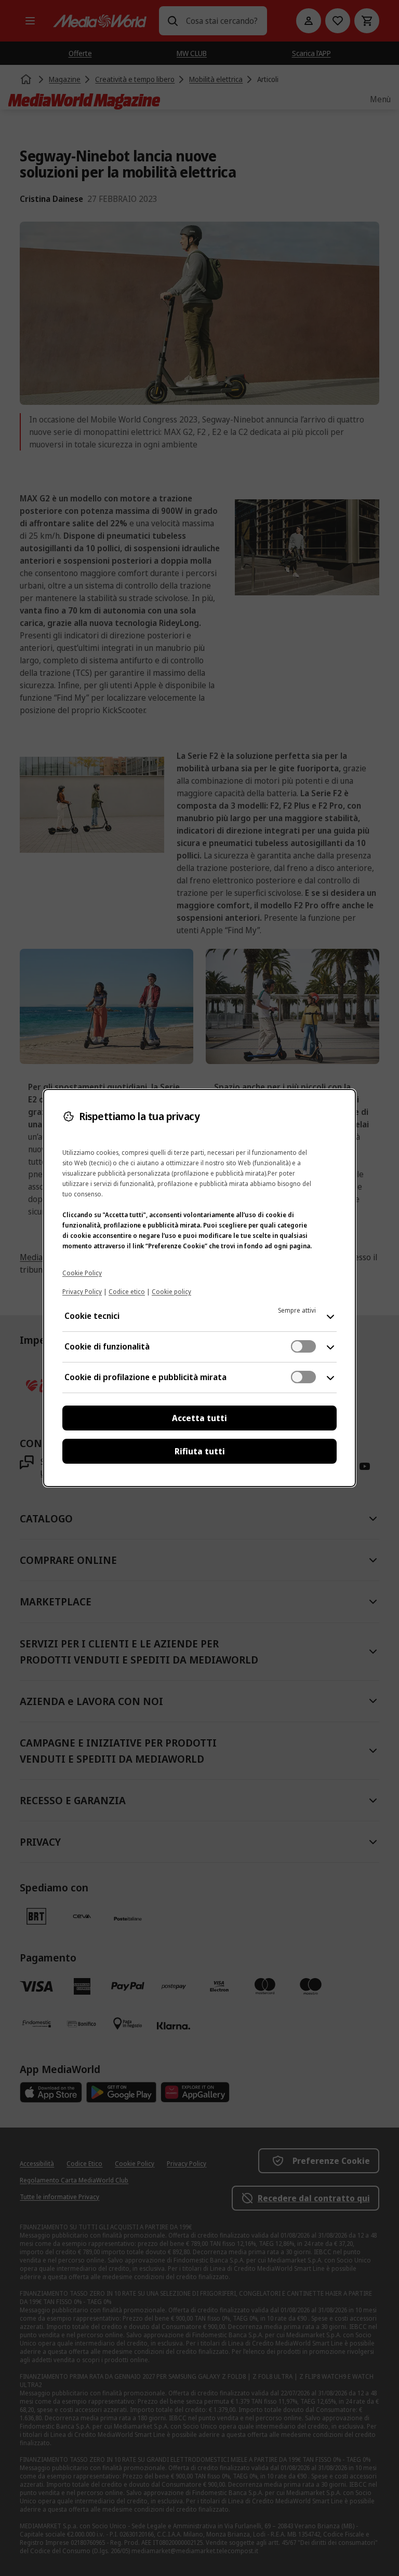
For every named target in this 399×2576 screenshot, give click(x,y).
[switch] (303, 1346)
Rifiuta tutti (200, 1451)
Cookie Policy (82, 1273)
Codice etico (127, 1292)
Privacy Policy (82, 1292)
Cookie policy (171, 1292)
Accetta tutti (199, 1418)
